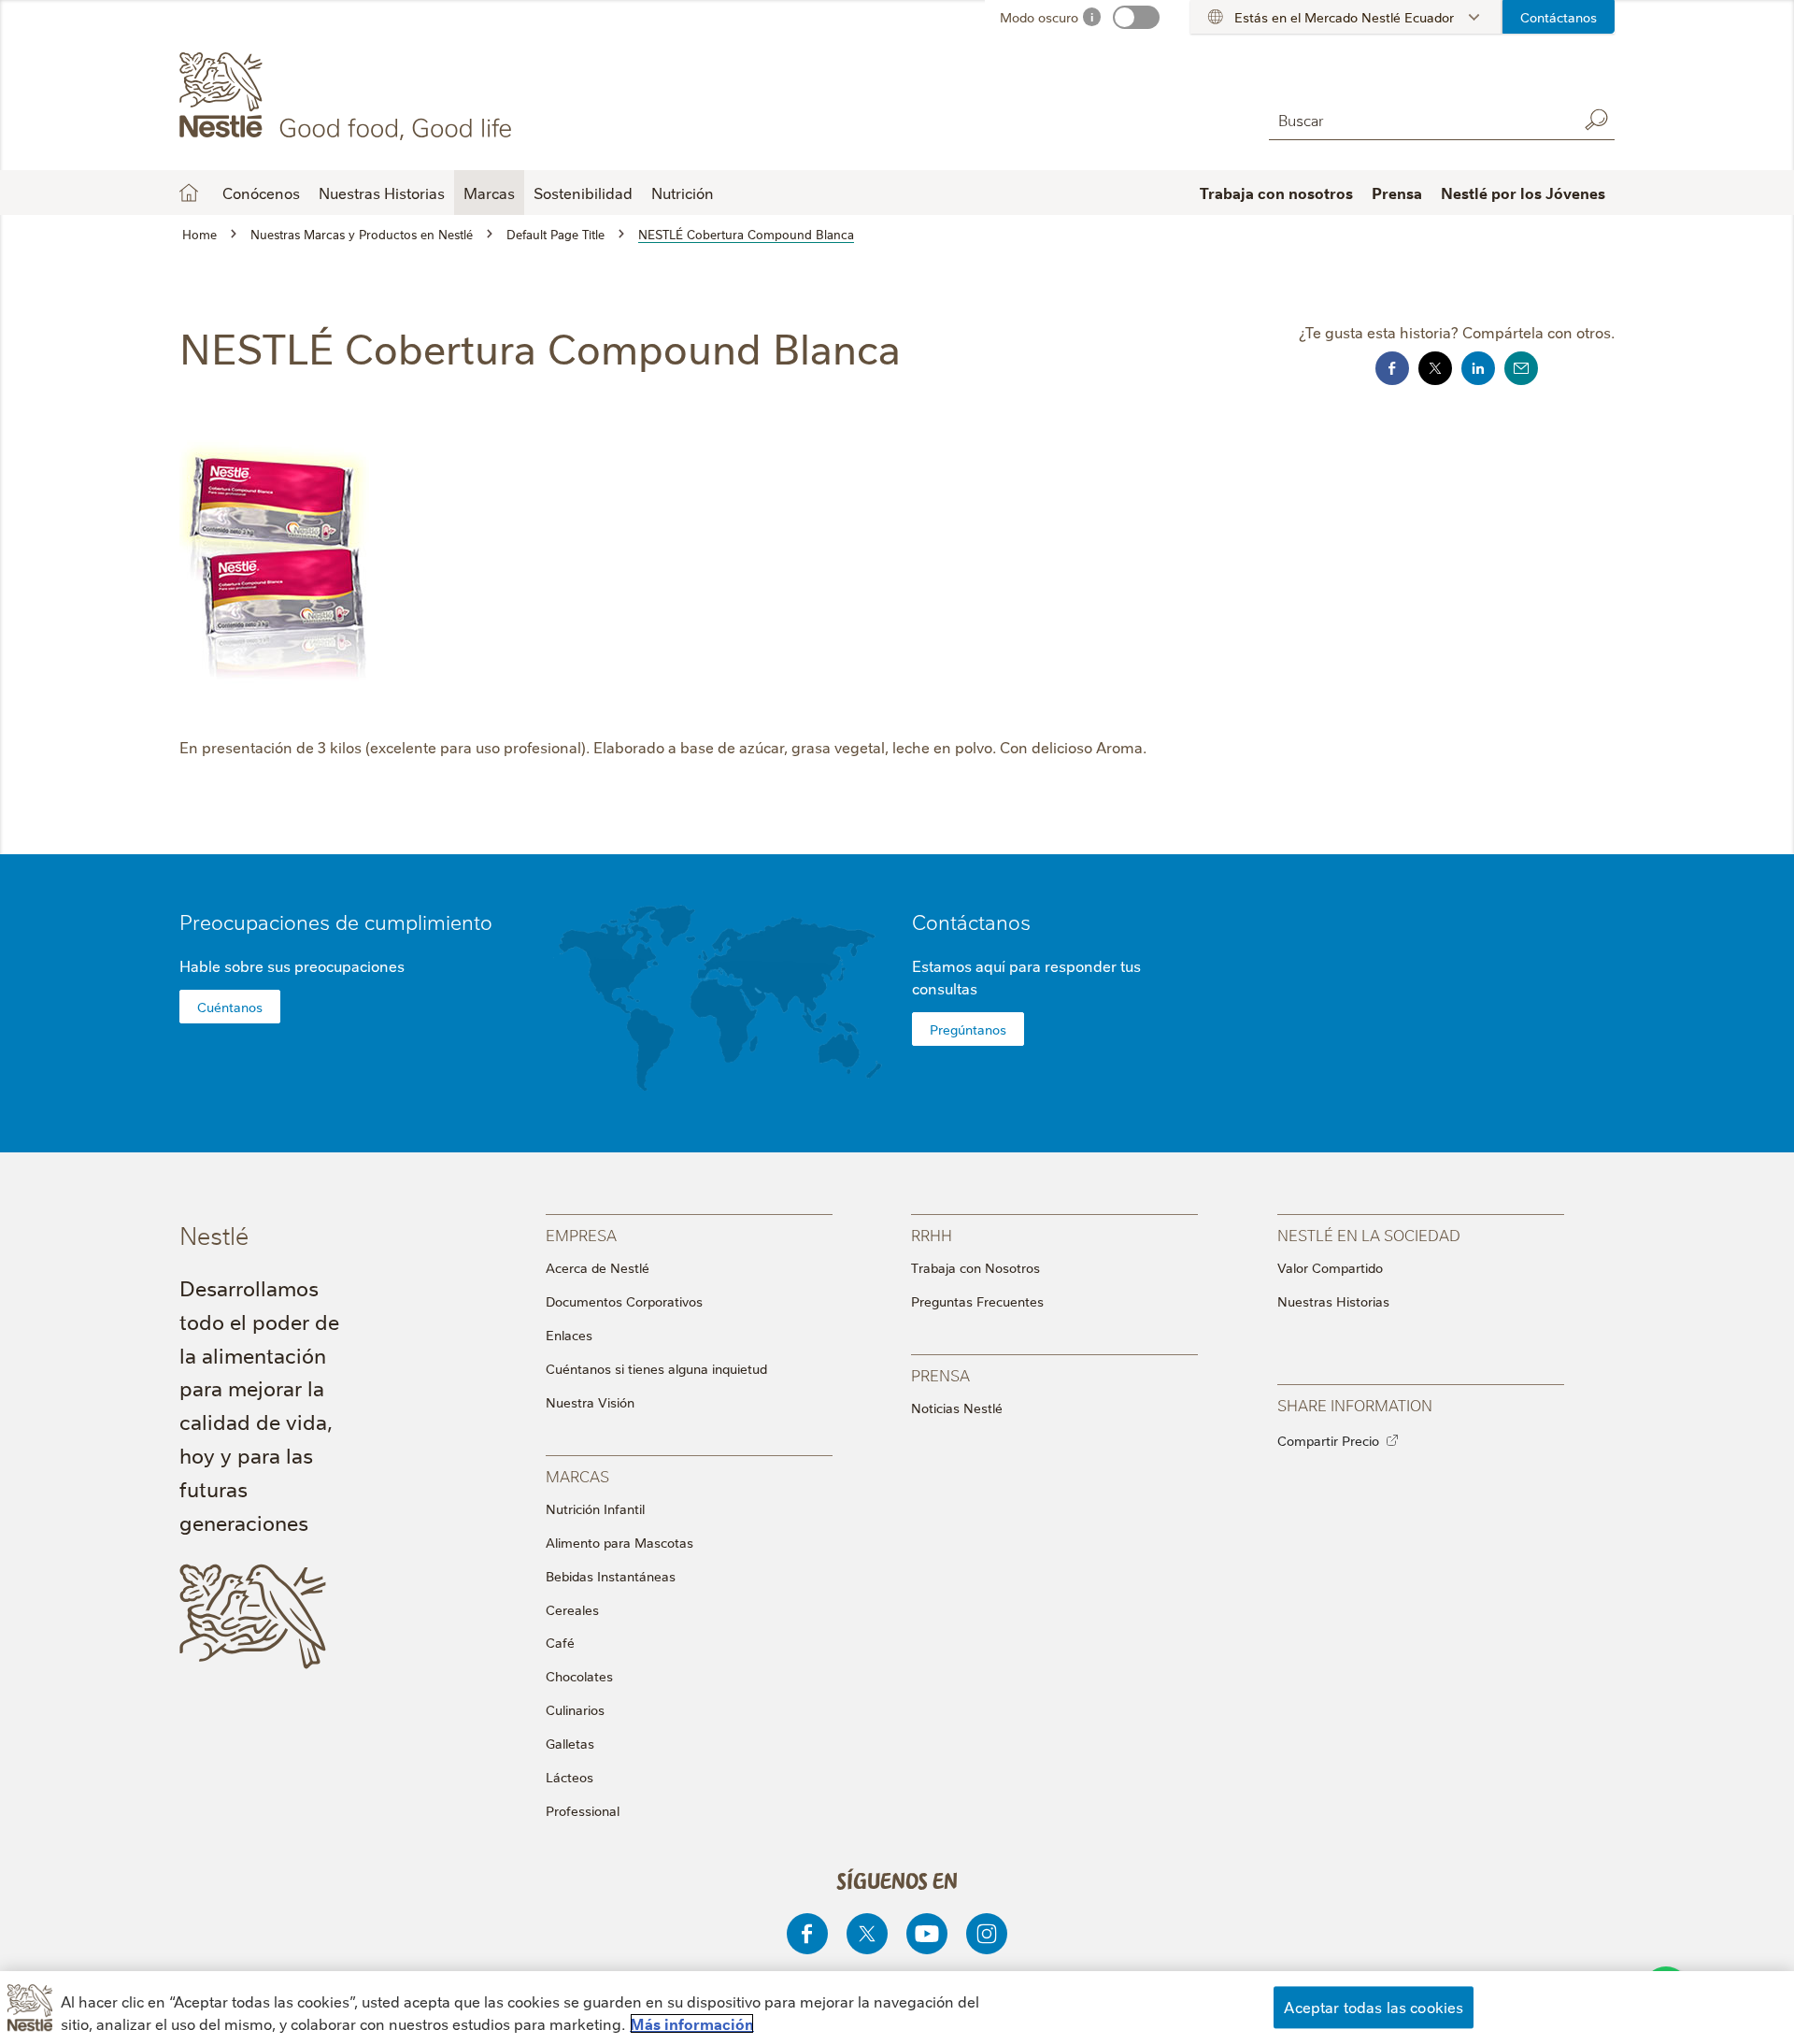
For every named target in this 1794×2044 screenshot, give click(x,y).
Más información (692, 2023)
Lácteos (570, 1777)
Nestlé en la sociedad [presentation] (1369, 1234)
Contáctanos (1559, 17)
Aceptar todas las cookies (1374, 2007)
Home (189, 193)
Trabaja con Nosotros (975, 1267)
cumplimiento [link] (428, 921)
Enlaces (569, 1335)
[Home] (349, 96)
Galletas (570, 1743)
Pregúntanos (968, 1029)
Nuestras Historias (382, 193)
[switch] (1136, 17)
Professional (583, 1810)
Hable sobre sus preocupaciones (292, 965)
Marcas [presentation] (577, 1475)
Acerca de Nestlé (598, 1267)
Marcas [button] (489, 193)
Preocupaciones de (336, 921)
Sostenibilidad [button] (583, 193)
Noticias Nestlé (957, 1408)
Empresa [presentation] (581, 1234)
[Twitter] (867, 1934)
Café (560, 1642)
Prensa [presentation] (940, 1374)
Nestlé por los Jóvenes (1523, 193)
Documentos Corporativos (624, 1301)
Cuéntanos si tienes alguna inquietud (656, 1368)
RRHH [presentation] (932, 1234)
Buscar (1596, 120)
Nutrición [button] (683, 193)
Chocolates (579, 1676)
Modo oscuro (1039, 17)
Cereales (572, 1609)
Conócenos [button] (261, 193)
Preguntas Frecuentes (977, 1301)
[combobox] (1418, 119)
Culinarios (575, 1709)
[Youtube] (927, 1934)
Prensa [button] (1397, 193)
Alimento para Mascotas (619, 1542)
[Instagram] (987, 1934)
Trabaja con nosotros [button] (1276, 193)
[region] (897, 2008)
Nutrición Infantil (595, 1508)
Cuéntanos (230, 1007)
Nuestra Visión (590, 1402)
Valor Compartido (1330, 1267)
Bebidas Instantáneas (611, 1576)
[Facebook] (807, 1934)
